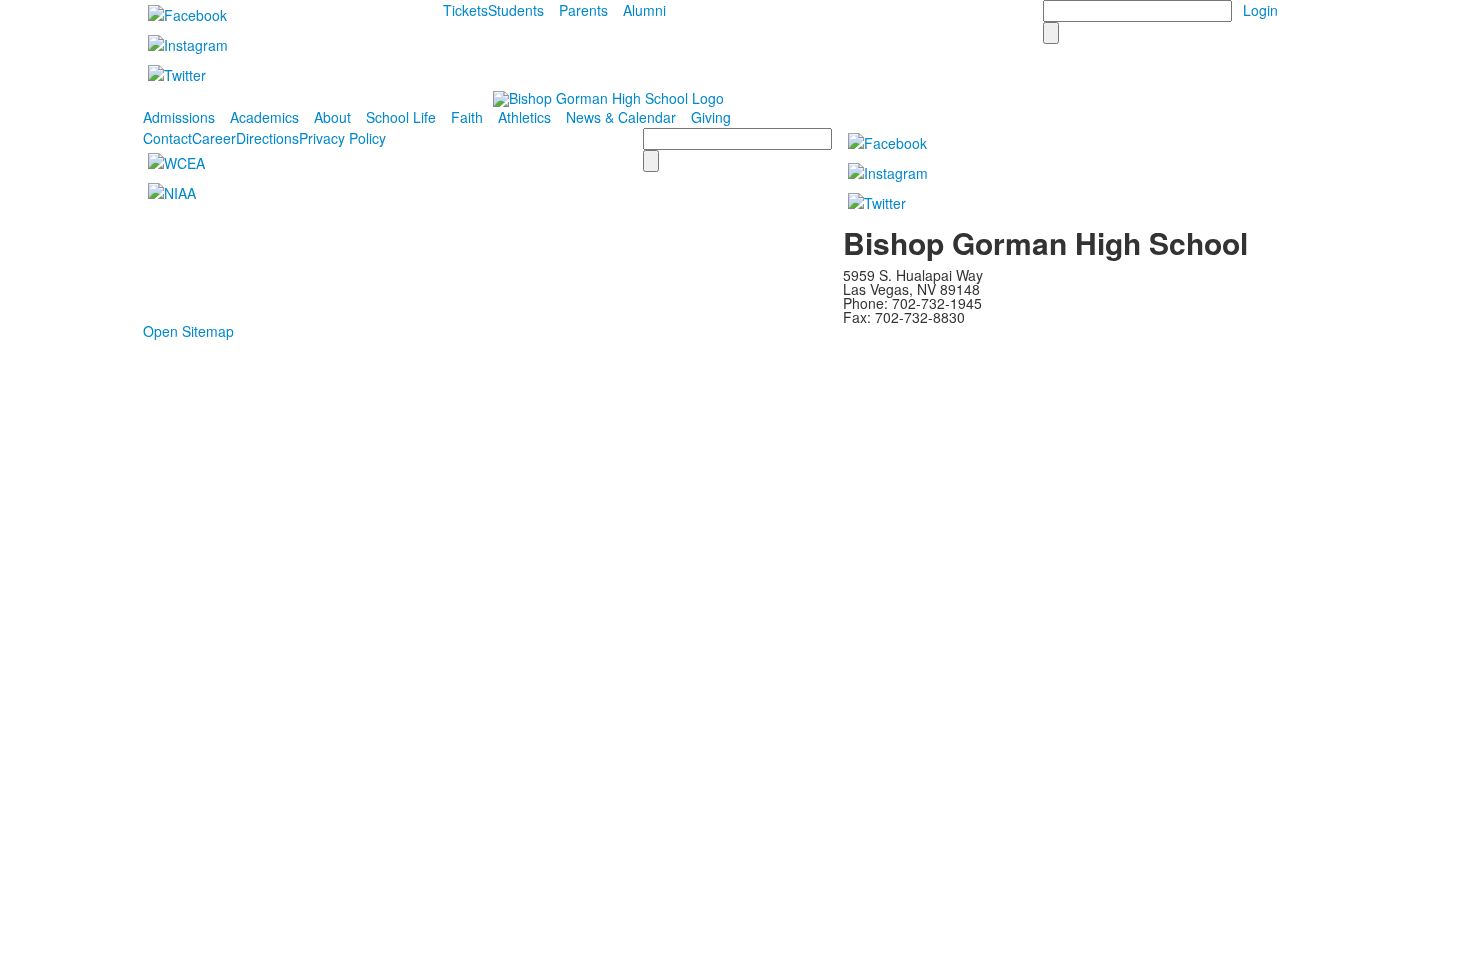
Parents (583, 10)
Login (1260, 10)
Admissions (179, 117)
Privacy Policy (342, 138)
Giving (711, 117)
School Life (401, 117)
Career (214, 138)
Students (516, 10)
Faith (467, 117)
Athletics (524, 117)
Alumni (644, 10)
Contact (167, 138)
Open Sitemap (188, 331)
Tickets (465, 10)
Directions (267, 138)
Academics (264, 117)
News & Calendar (621, 117)
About (332, 117)
